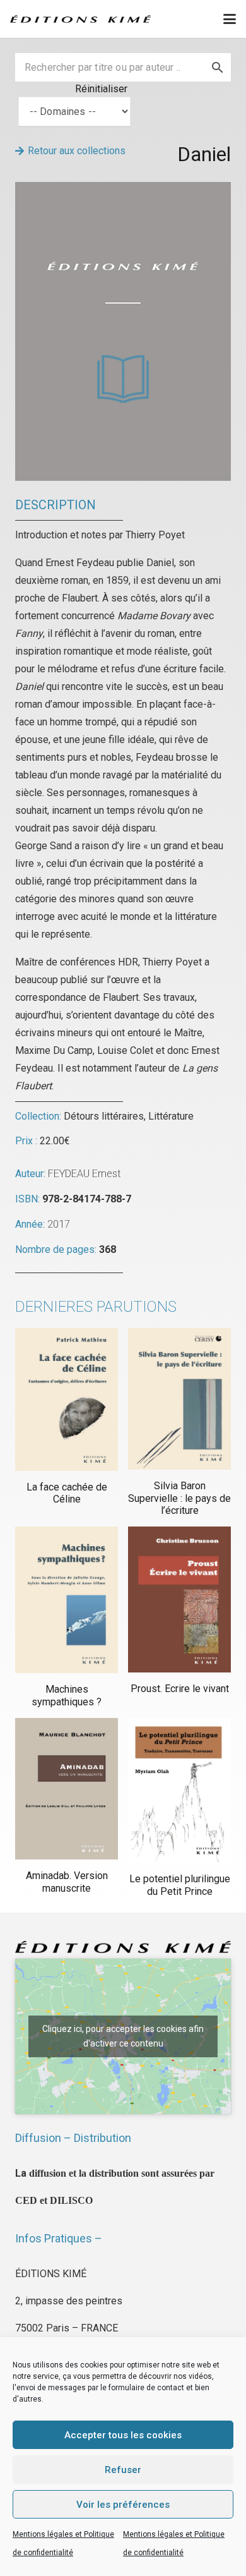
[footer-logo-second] (80, 19)
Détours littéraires (104, 1116)
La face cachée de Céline (67, 1493)
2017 (59, 1224)
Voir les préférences (123, 2505)
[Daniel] (123, 190)
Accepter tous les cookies (123, 2435)
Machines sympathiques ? (67, 1695)
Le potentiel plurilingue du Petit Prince (180, 1885)
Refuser (123, 2470)
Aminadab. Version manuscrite (67, 1882)
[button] (230, 19)
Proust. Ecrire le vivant (180, 1689)
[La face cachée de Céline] (67, 1399)
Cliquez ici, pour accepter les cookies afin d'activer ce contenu (123, 2036)
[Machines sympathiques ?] (67, 1600)
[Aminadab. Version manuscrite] (67, 1789)
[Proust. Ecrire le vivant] (179, 1599)
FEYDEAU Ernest (85, 1174)
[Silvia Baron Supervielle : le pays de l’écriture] (179, 1399)
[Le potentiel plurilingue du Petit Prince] (179, 1791)
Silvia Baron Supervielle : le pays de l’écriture (179, 1498)
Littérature (171, 1116)
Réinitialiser (101, 89)
